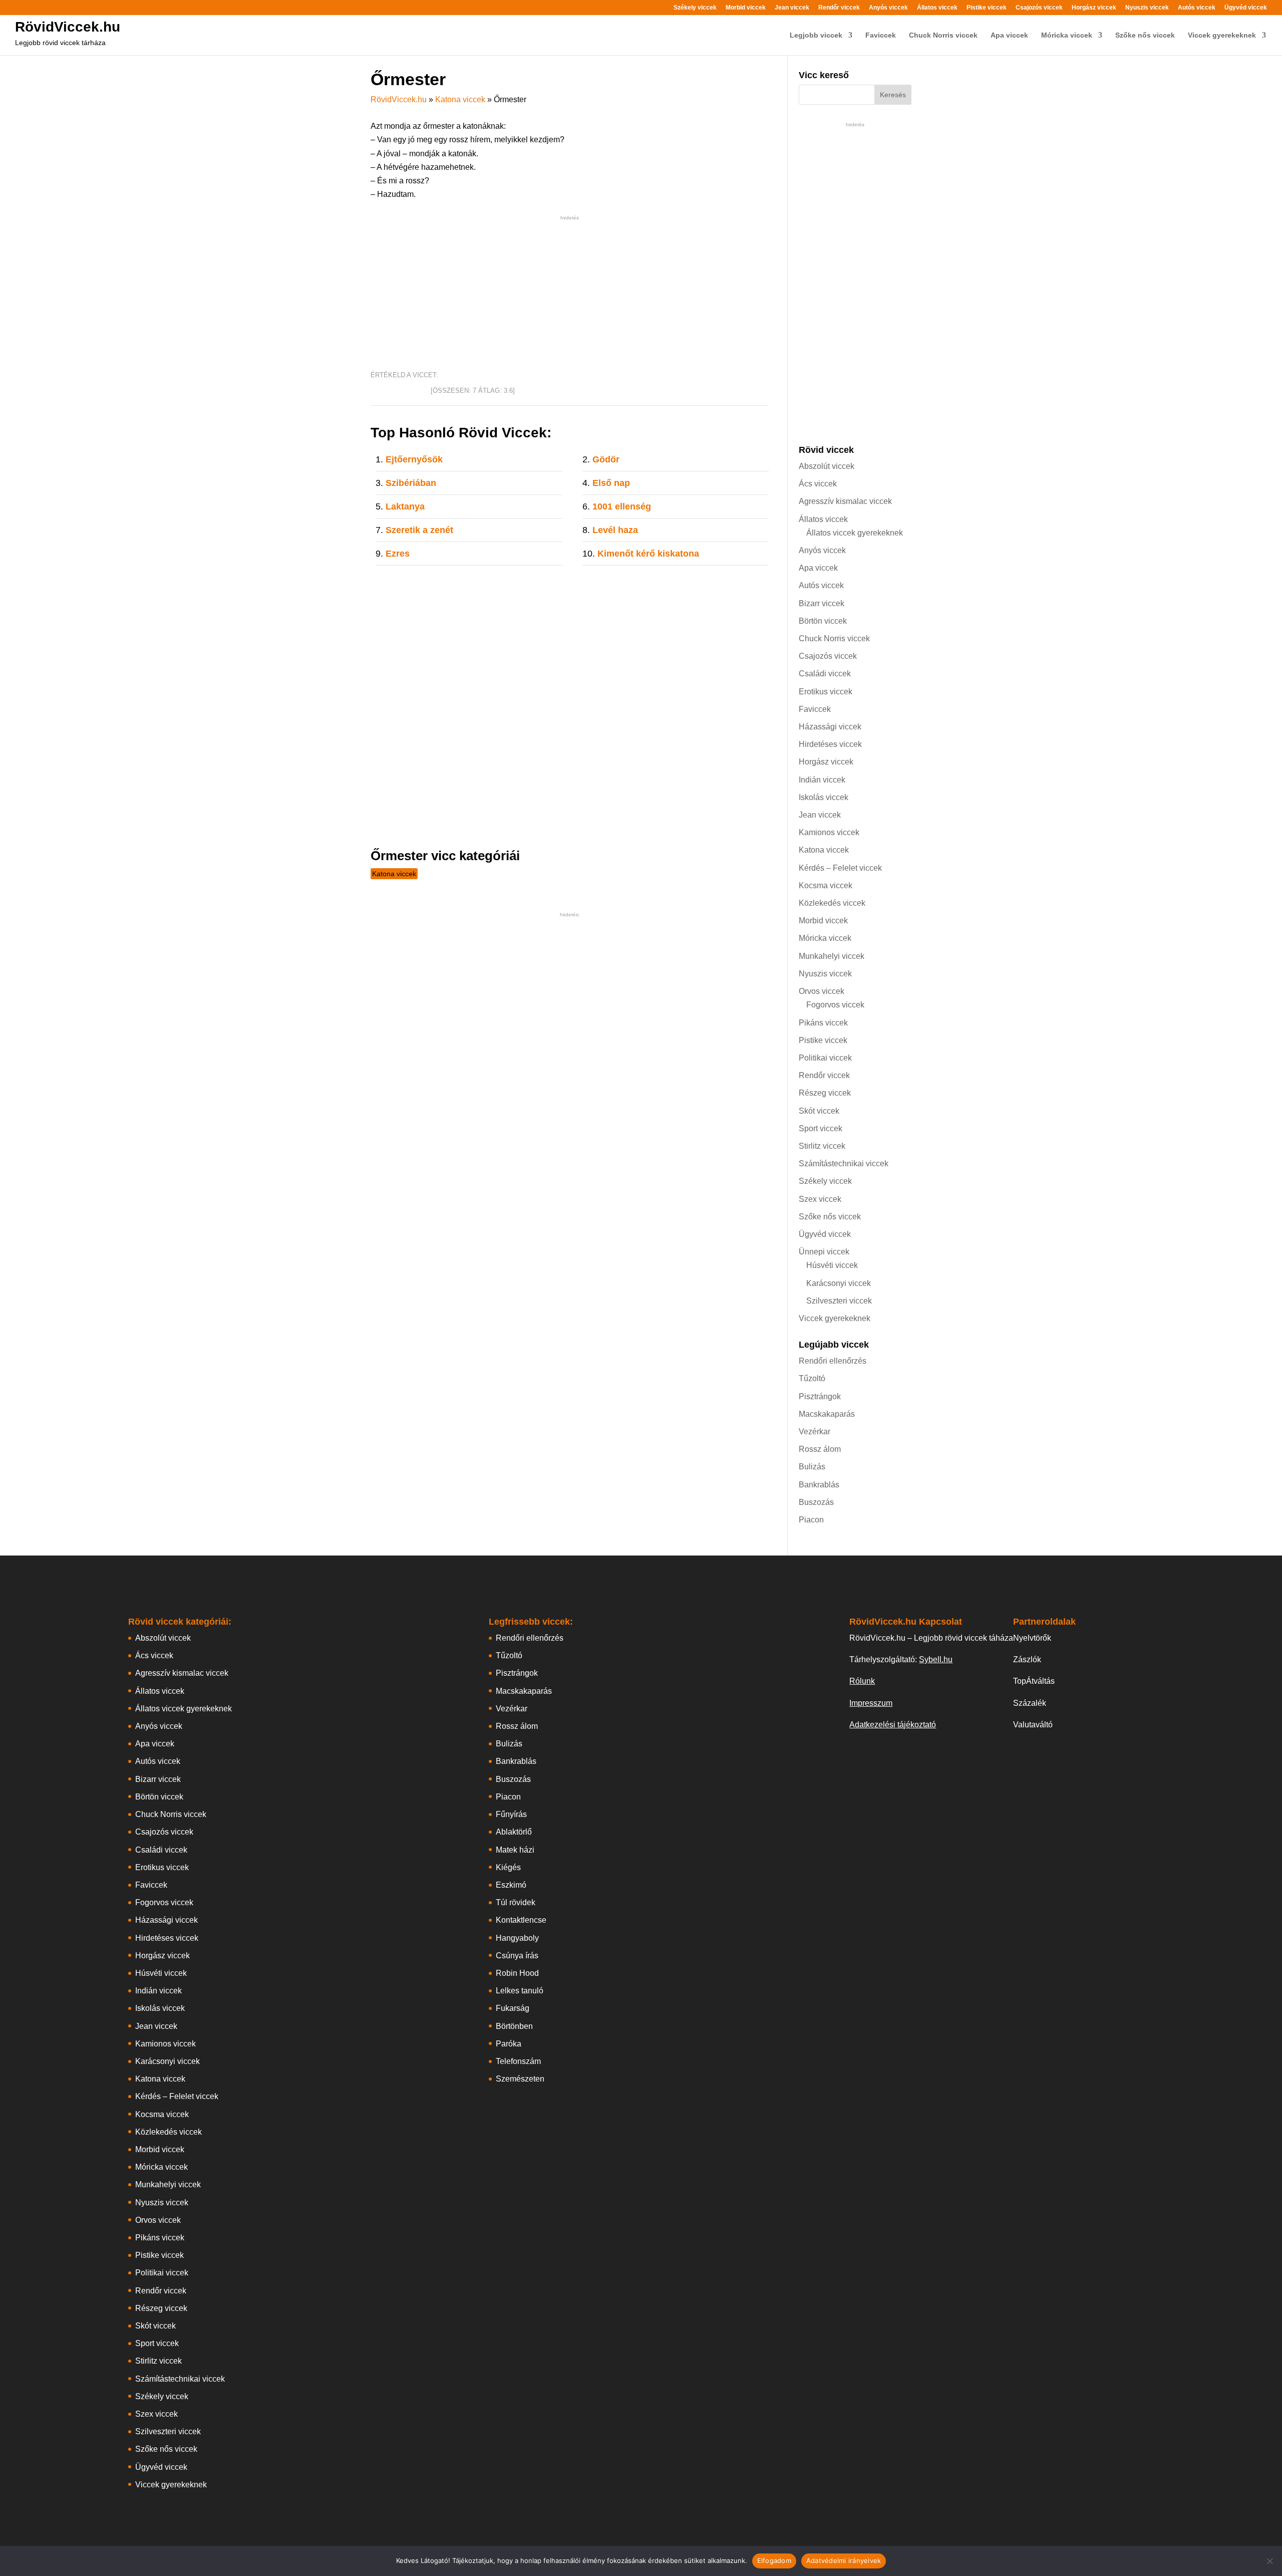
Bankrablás (819, 1485)
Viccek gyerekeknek (1222, 35)
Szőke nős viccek (1145, 35)
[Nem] (1269, 2561)
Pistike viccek (987, 8)
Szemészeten (520, 2079)
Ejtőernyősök (414, 459)
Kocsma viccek (826, 885)
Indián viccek (822, 780)
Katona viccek (460, 99)
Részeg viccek (825, 1093)
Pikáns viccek (823, 1023)
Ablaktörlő (514, 1832)
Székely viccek (695, 8)
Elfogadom (774, 2560)
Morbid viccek (746, 8)
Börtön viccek (823, 621)
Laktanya (405, 506)
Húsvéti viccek (832, 1265)
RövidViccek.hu (68, 27)
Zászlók (1027, 1659)
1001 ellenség (622, 506)
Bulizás (812, 1467)
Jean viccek (792, 8)
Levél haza (615, 530)
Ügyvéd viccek (1246, 8)
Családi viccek (825, 674)
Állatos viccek (937, 8)
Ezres (398, 554)
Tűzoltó (812, 1378)
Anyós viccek (888, 8)
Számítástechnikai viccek (844, 1164)
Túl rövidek (516, 1902)
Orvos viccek (822, 991)
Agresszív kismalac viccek (845, 501)
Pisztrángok (820, 1396)
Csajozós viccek (1039, 8)
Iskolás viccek (824, 797)
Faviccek (881, 35)
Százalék (1030, 1703)
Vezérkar (815, 1432)
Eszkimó (511, 1885)
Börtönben (514, 2026)
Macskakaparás (827, 1414)
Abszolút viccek (827, 466)
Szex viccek (820, 1199)
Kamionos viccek (829, 832)
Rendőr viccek (839, 8)
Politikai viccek (825, 1058)
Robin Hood (517, 1973)
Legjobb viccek (816, 35)
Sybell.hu (936, 1659)
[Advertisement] (570, 293)
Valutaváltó (1033, 1725)
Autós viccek (1197, 8)
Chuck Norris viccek (943, 35)
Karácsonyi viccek (839, 1283)
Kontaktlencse (521, 1920)
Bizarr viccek (822, 603)
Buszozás (816, 1502)
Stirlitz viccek (822, 1146)
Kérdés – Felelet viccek (840, 868)
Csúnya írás (517, 1956)
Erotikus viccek (826, 692)
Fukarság (513, 2008)
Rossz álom (820, 1449)
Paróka (509, 2044)
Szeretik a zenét (419, 530)
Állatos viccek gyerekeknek (855, 533)
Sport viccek (821, 1128)
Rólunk (862, 1681)
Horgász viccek (1094, 8)
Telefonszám (518, 2061)
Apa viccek (1009, 35)
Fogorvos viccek (835, 1005)
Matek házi (515, 1850)
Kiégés (508, 1867)
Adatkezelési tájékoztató (893, 1725)
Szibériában (411, 483)
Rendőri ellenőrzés (833, 1361)
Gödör (606, 459)
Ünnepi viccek (824, 1252)
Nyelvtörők (1032, 1638)
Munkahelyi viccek (832, 956)
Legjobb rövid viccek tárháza (60, 43)
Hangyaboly (517, 1938)
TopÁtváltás (1034, 1681)
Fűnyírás (511, 1814)
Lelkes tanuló (520, 1991)
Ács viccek (818, 484)
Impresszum (871, 1703)
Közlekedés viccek (832, 903)
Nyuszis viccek (1147, 8)
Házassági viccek (830, 727)
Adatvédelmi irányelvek (844, 2560)
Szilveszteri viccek (839, 1301)
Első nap (611, 483)
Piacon (811, 1520)
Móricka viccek (1067, 35)
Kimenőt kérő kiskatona (648, 554)
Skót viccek (819, 1111)
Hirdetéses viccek (830, 744)
